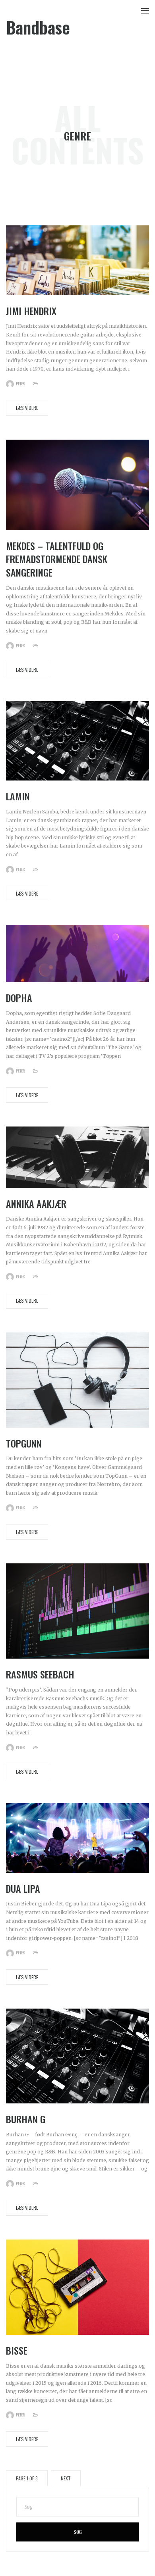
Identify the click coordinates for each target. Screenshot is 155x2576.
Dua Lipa (23, 1888)
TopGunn (24, 1443)
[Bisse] (77, 2287)
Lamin (18, 796)
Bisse (17, 2350)
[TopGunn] (77, 1379)
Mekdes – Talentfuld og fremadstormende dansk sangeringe (57, 559)
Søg (78, 2532)
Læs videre (27, 408)
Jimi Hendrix (31, 311)
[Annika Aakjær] (77, 1157)
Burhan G (26, 2119)
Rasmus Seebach (40, 1674)
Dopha (19, 998)
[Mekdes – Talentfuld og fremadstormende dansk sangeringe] (77, 484)
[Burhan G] (77, 2056)
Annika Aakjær (36, 1203)
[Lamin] (77, 741)
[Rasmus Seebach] (77, 1611)
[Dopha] (77, 953)
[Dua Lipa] (77, 1838)
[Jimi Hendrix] (77, 260)
